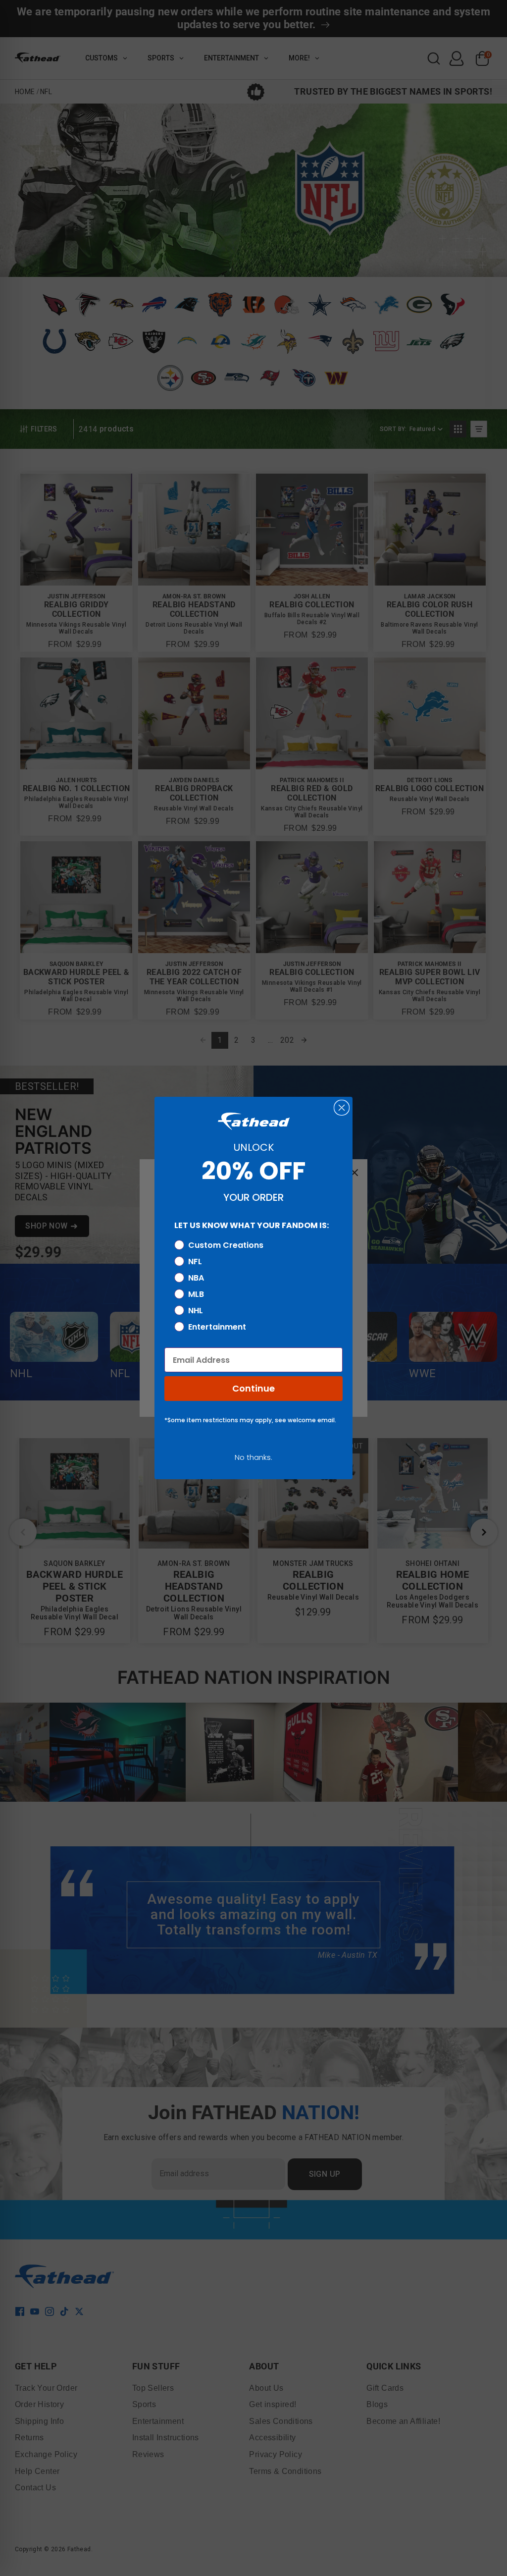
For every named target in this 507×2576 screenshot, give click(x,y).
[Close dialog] (342, 1108)
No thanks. (253, 1457)
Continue (253, 1388)
